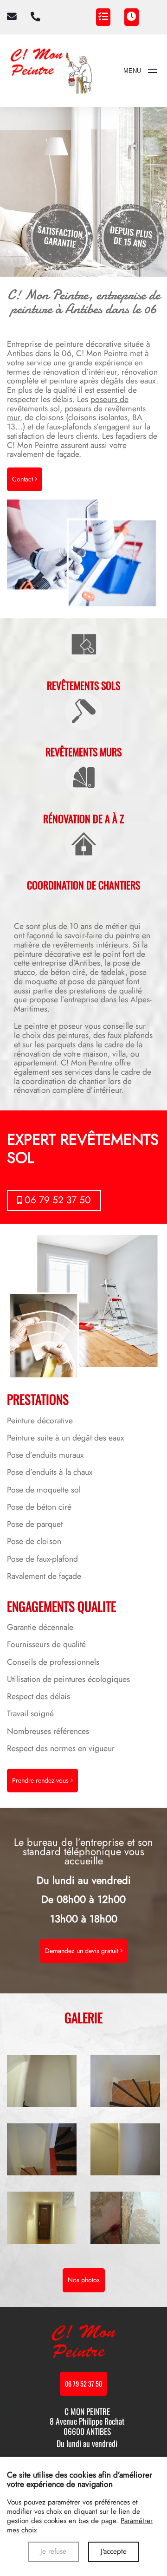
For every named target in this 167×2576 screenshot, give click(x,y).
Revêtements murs (83, 752)
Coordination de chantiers (83, 885)
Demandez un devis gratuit (83, 1951)
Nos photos (84, 2280)
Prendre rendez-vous (41, 1780)
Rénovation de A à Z (83, 818)
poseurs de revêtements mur (76, 413)
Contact (23, 479)
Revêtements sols (83, 685)
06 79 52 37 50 (58, 1200)
